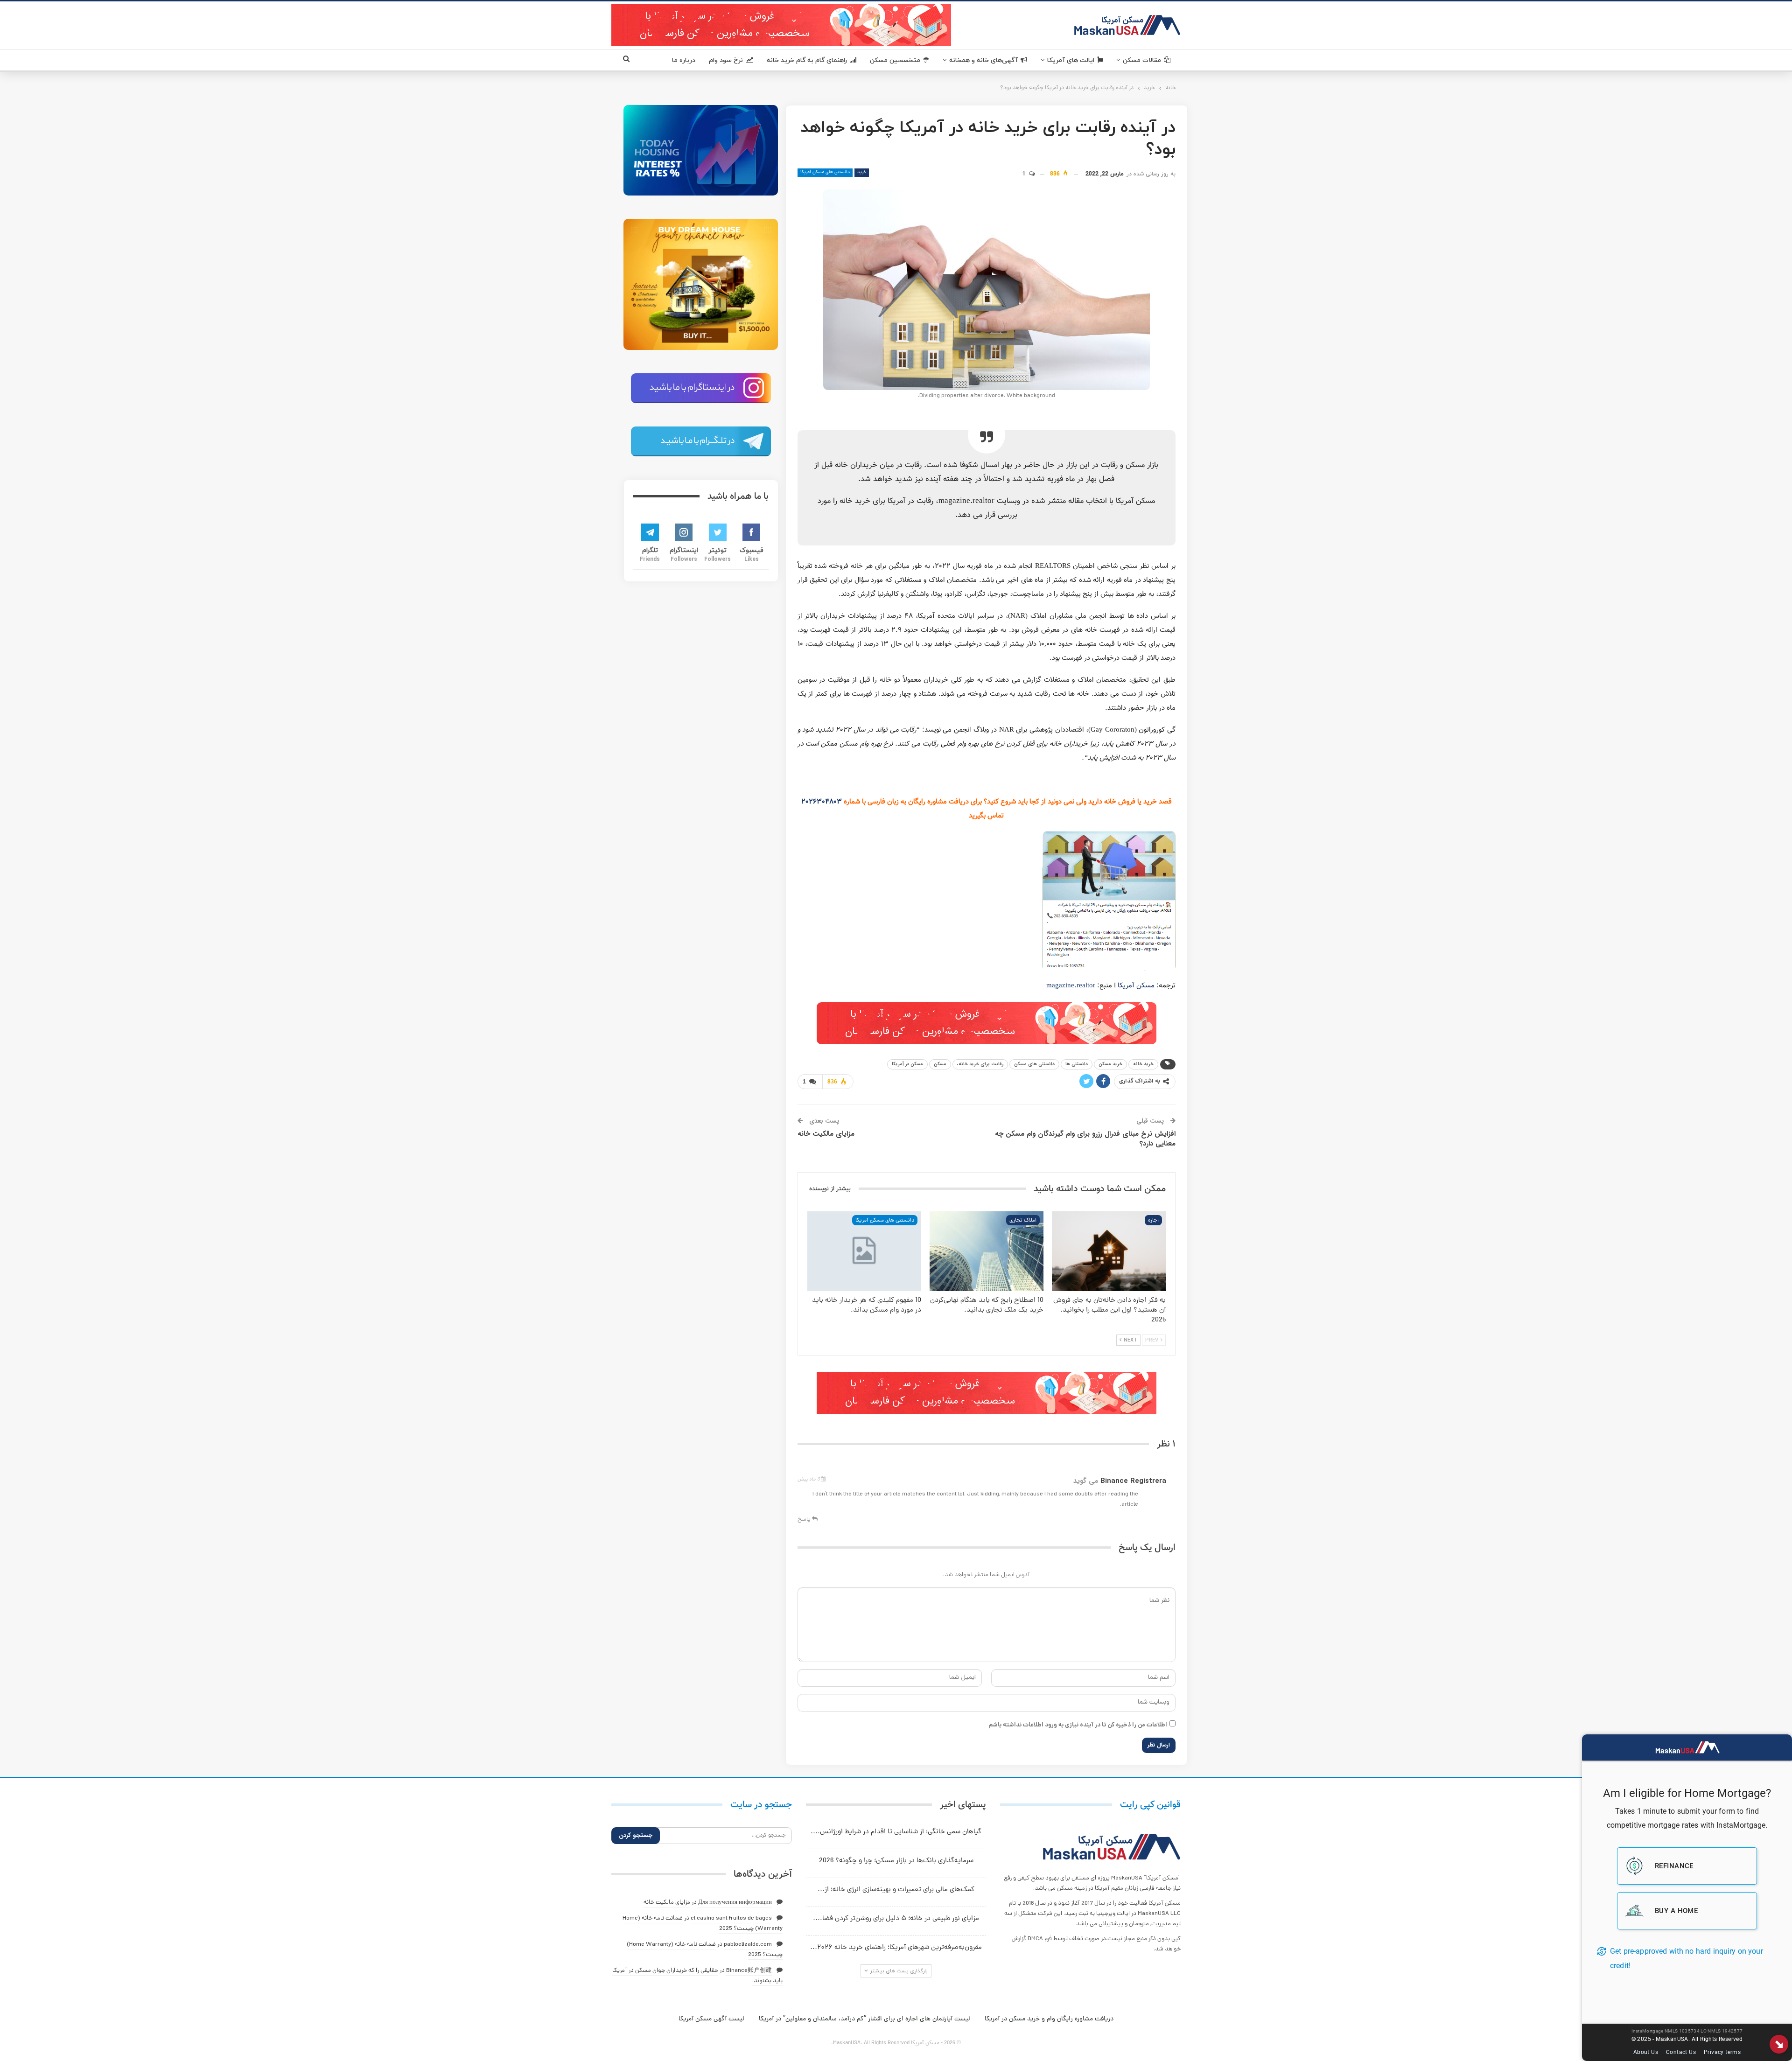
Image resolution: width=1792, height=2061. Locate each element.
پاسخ (805, 1520)
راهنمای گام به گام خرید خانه (807, 60)
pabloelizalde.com (748, 1945)
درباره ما (684, 60)
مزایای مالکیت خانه (826, 1134)
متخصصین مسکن (895, 60)
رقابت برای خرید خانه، (980, 1064)
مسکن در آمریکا (907, 1064)
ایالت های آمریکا (1071, 60)
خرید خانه (1143, 1064)
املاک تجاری (1023, 1221)
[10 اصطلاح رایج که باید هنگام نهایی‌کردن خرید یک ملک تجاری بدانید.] (987, 1251)
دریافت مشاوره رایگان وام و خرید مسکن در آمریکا (1049, 2019)
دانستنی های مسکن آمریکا (825, 172)
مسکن (940, 1064)
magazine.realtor (1071, 986)
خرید (862, 172)
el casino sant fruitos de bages (731, 1918)
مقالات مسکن (1142, 60)
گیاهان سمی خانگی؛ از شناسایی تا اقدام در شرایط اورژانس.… (896, 1832)
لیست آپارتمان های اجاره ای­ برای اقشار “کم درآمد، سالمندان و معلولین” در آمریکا (864, 2019)
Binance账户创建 (749, 1971)
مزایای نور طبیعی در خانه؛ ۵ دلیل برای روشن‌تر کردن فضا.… (896, 1919)
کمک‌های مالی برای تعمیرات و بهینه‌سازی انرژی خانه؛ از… (896, 1890)
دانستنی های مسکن (1034, 1064)
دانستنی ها (1077, 1064)
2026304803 (822, 802)
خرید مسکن (1110, 1064)
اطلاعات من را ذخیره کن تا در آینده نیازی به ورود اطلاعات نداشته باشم (1078, 1725)
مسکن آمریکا (1136, 986)
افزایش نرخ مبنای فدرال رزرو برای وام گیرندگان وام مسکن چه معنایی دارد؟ (1085, 1139)
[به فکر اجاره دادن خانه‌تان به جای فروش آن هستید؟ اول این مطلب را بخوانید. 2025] (1109, 1251)
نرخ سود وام (726, 60)
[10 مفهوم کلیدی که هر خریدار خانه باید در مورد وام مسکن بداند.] (864, 1251)
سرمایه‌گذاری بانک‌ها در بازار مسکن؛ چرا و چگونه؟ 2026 (896, 1861)
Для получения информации (735, 1903)
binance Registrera (1133, 1481)
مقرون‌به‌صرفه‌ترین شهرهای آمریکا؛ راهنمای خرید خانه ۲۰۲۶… (896, 1948)
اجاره (1153, 1221)
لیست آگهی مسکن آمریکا (711, 2019)
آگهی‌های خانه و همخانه (983, 60)
